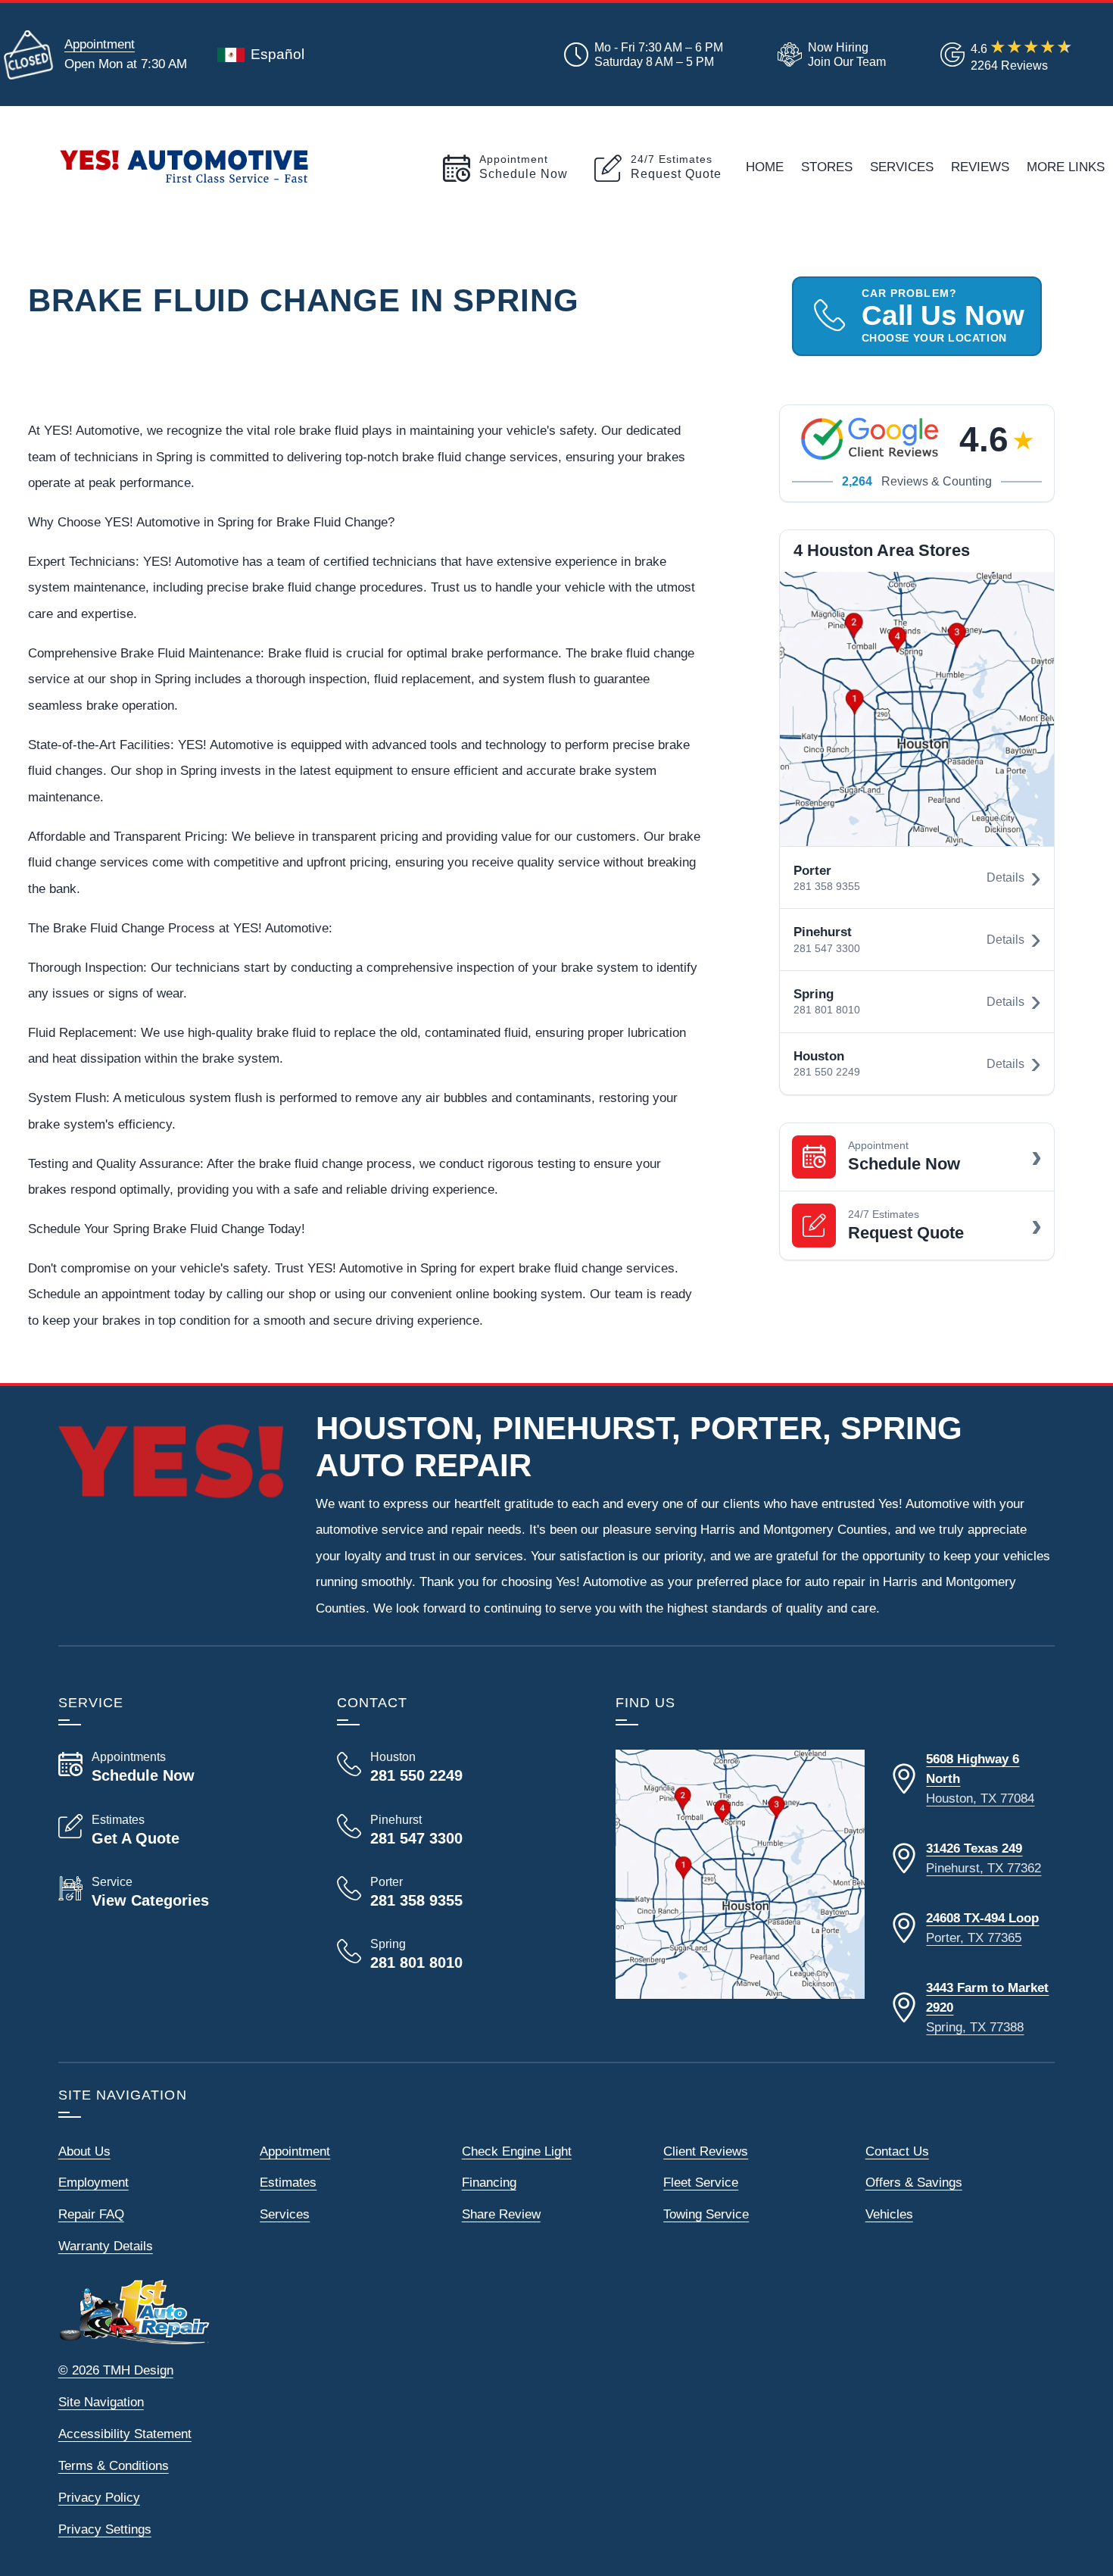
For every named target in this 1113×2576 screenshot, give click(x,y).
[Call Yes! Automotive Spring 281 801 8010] (458, 1954)
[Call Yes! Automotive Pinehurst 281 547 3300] (458, 1830)
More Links (1066, 167)
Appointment (100, 44)
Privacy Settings (105, 2529)
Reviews (980, 167)
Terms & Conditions (114, 2465)
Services (902, 167)
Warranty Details (106, 2246)
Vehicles (889, 2214)
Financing (489, 2182)
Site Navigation (101, 2402)
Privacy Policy (99, 2497)
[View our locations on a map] (740, 1874)
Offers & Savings (914, 2182)
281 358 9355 (827, 887)
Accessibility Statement (125, 2434)
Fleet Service (701, 2182)
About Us (84, 2151)
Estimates (288, 2182)
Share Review (501, 2214)
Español (277, 54)
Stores (827, 167)
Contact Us (897, 2151)
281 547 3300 (827, 949)
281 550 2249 (827, 1072)
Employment (94, 2182)
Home (765, 167)
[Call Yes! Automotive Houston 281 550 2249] (458, 1767)
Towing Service (706, 2214)
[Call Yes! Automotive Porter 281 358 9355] (458, 1892)
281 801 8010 (827, 1010)
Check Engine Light (517, 2151)
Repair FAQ (91, 2214)
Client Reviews (706, 2151)
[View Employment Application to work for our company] (829, 55)
